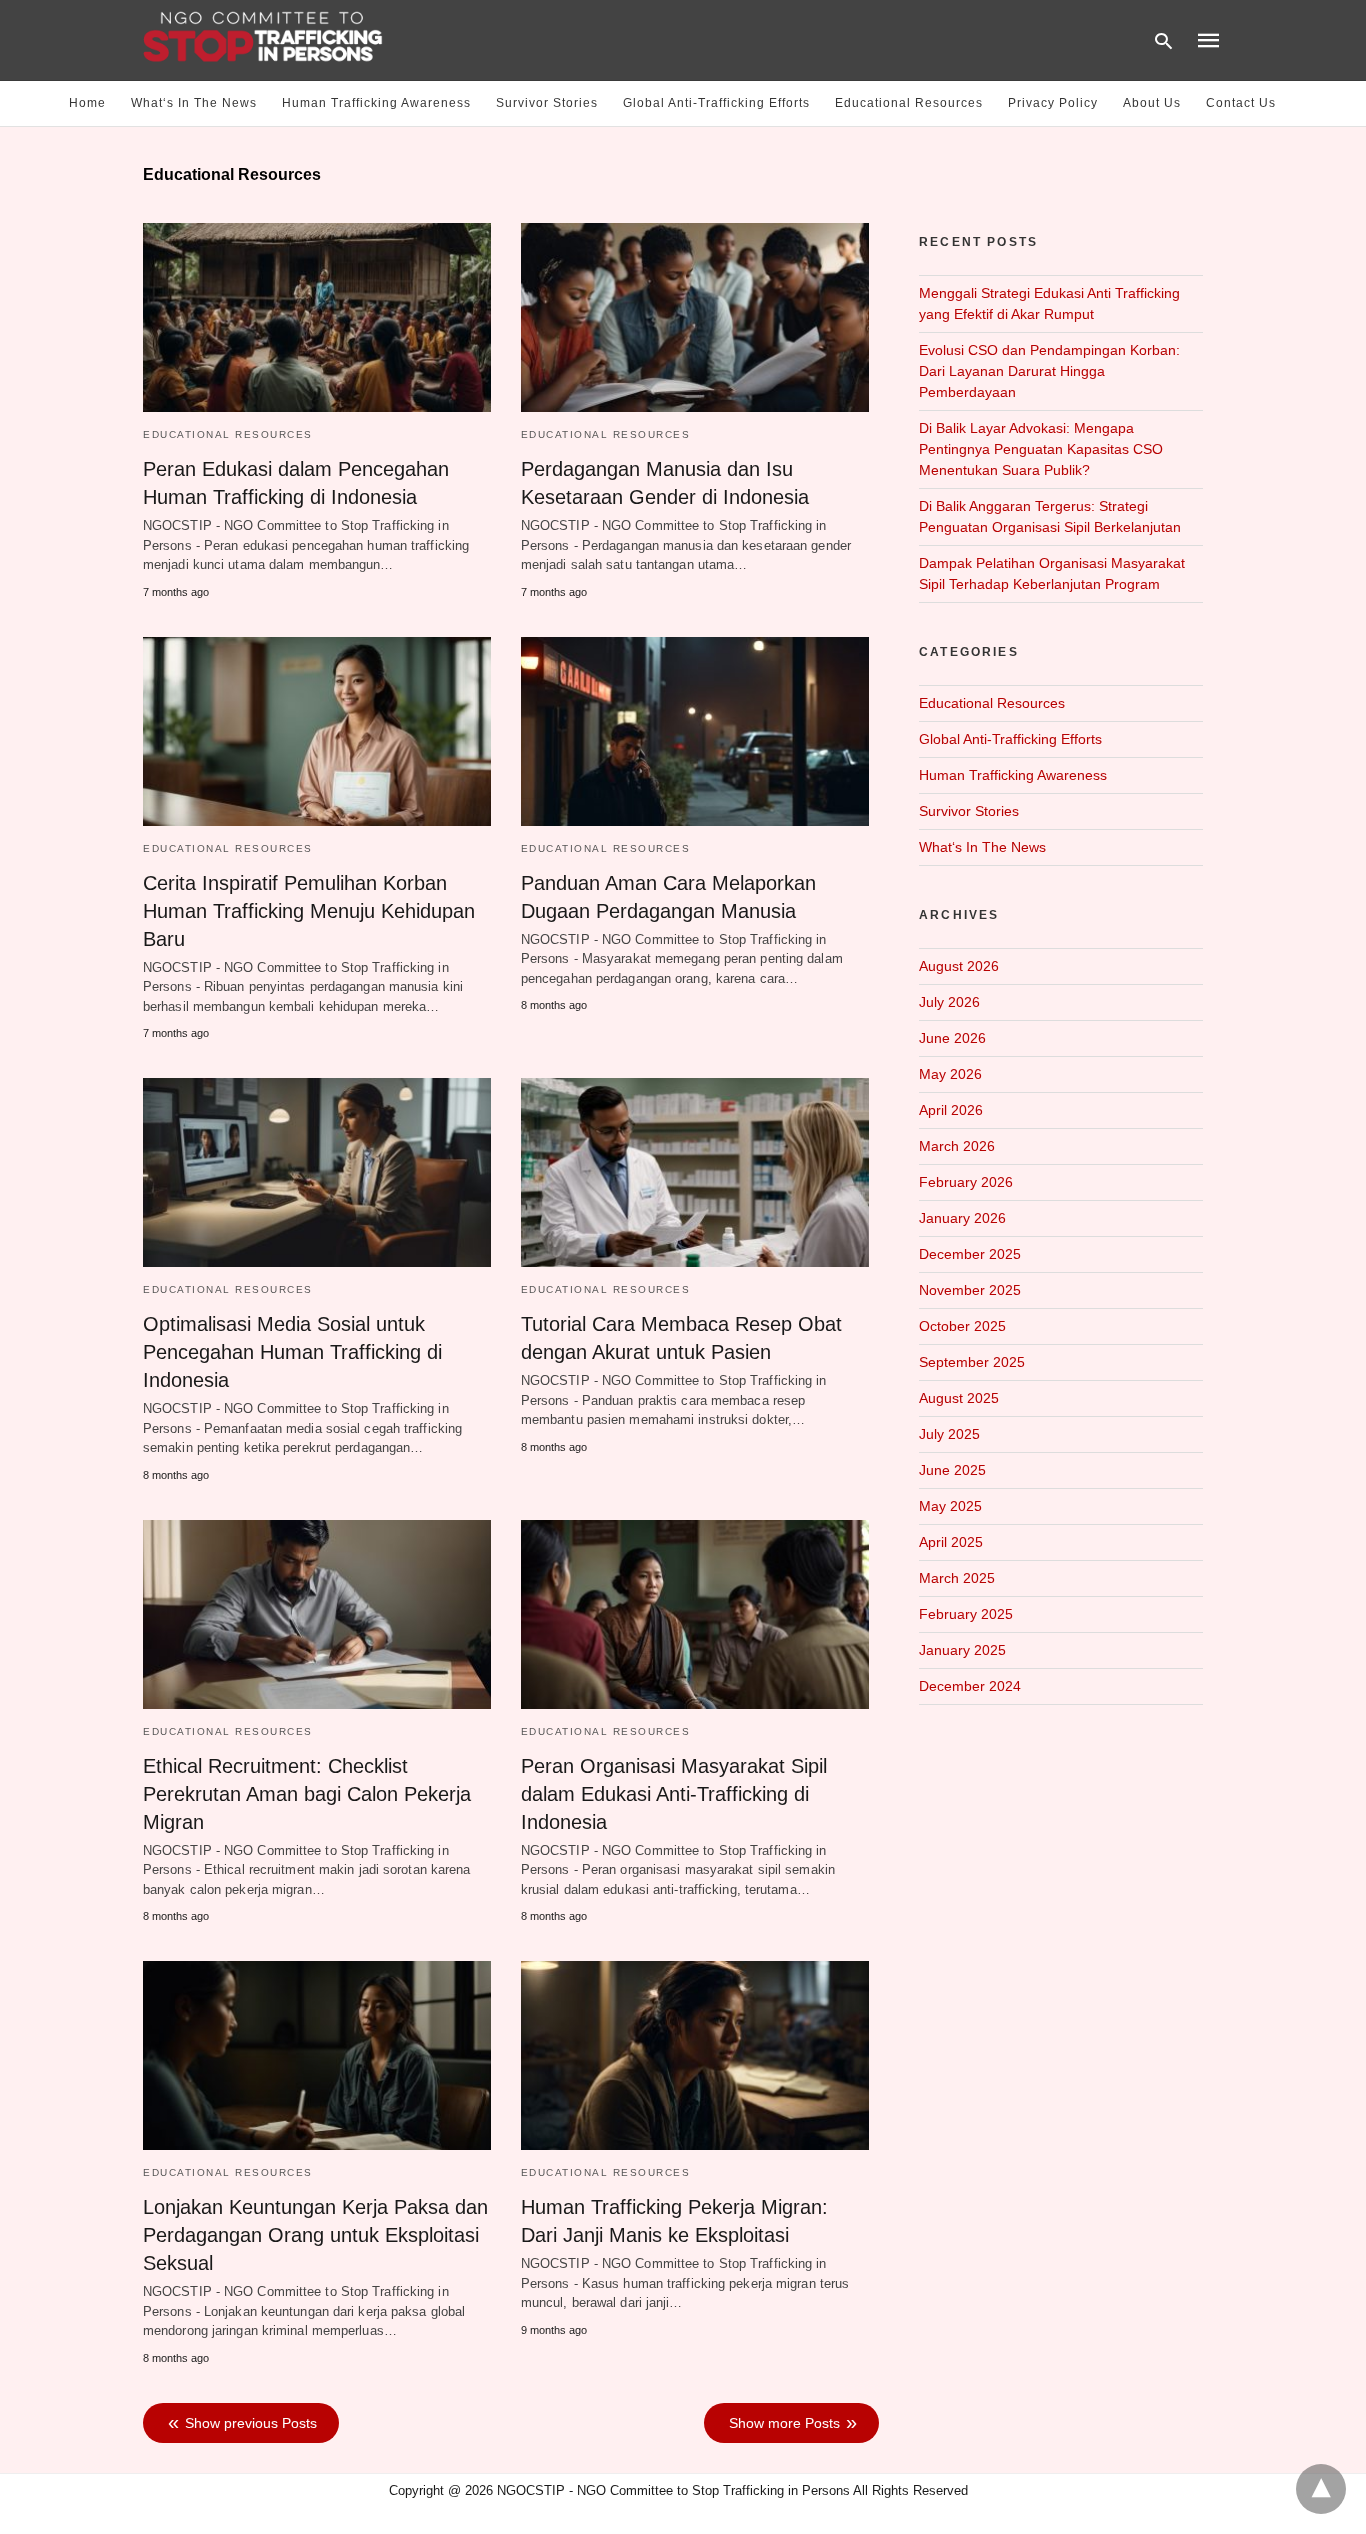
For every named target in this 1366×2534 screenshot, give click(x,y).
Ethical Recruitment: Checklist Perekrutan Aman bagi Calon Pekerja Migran (307, 1794)
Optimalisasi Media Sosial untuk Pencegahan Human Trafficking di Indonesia (292, 1352)
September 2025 (972, 1362)
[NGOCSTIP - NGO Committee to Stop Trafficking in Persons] (263, 39)
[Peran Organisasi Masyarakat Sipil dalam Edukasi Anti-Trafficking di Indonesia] (695, 1614)
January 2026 (962, 1218)
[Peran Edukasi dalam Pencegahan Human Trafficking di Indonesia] (317, 317)
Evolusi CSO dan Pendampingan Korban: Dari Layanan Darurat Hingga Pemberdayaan (1049, 371)
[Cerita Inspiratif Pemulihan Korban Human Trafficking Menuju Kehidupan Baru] (317, 731)
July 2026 (949, 1002)
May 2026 (950, 1074)
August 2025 (959, 1398)
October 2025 (962, 1326)
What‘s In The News (194, 103)
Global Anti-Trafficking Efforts (716, 103)
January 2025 (962, 1650)
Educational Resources (909, 103)
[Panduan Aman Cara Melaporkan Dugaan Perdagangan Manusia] (695, 731)
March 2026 (957, 1146)
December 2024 (970, 1686)
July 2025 (949, 1434)
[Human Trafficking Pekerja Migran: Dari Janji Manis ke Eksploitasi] (695, 2055)
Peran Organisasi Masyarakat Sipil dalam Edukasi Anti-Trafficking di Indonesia (674, 1794)
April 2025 (951, 1542)
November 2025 (970, 1290)
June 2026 (952, 1038)
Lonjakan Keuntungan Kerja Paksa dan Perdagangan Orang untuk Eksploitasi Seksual (315, 2235)
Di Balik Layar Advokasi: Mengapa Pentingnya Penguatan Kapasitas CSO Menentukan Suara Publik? (1041, 449)
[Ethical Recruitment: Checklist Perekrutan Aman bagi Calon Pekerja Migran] (317, 1614)
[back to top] (1321, 2489)
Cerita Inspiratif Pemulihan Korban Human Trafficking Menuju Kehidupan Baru (309, 911)
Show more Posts (784, 2423)
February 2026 (966, 1182)
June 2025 (952, 1470)
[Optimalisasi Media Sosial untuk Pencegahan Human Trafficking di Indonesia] (317, 1172)
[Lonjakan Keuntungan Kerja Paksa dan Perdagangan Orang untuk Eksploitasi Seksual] (317, 2055)
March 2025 (957, 1578)
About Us (1152, 103)
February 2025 (966, 1614)
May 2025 (950, 1506)
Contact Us (1241, 103)
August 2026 (959, 966)
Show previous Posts (251, 2423)
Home (87, 103)
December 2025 (970, 1254)
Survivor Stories (547, 103)
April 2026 (951, 1110)
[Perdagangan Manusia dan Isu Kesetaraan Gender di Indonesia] (695, 317)
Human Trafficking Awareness (376, 103)
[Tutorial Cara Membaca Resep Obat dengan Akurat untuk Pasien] (695, 1172)
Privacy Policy (1053, 103)
